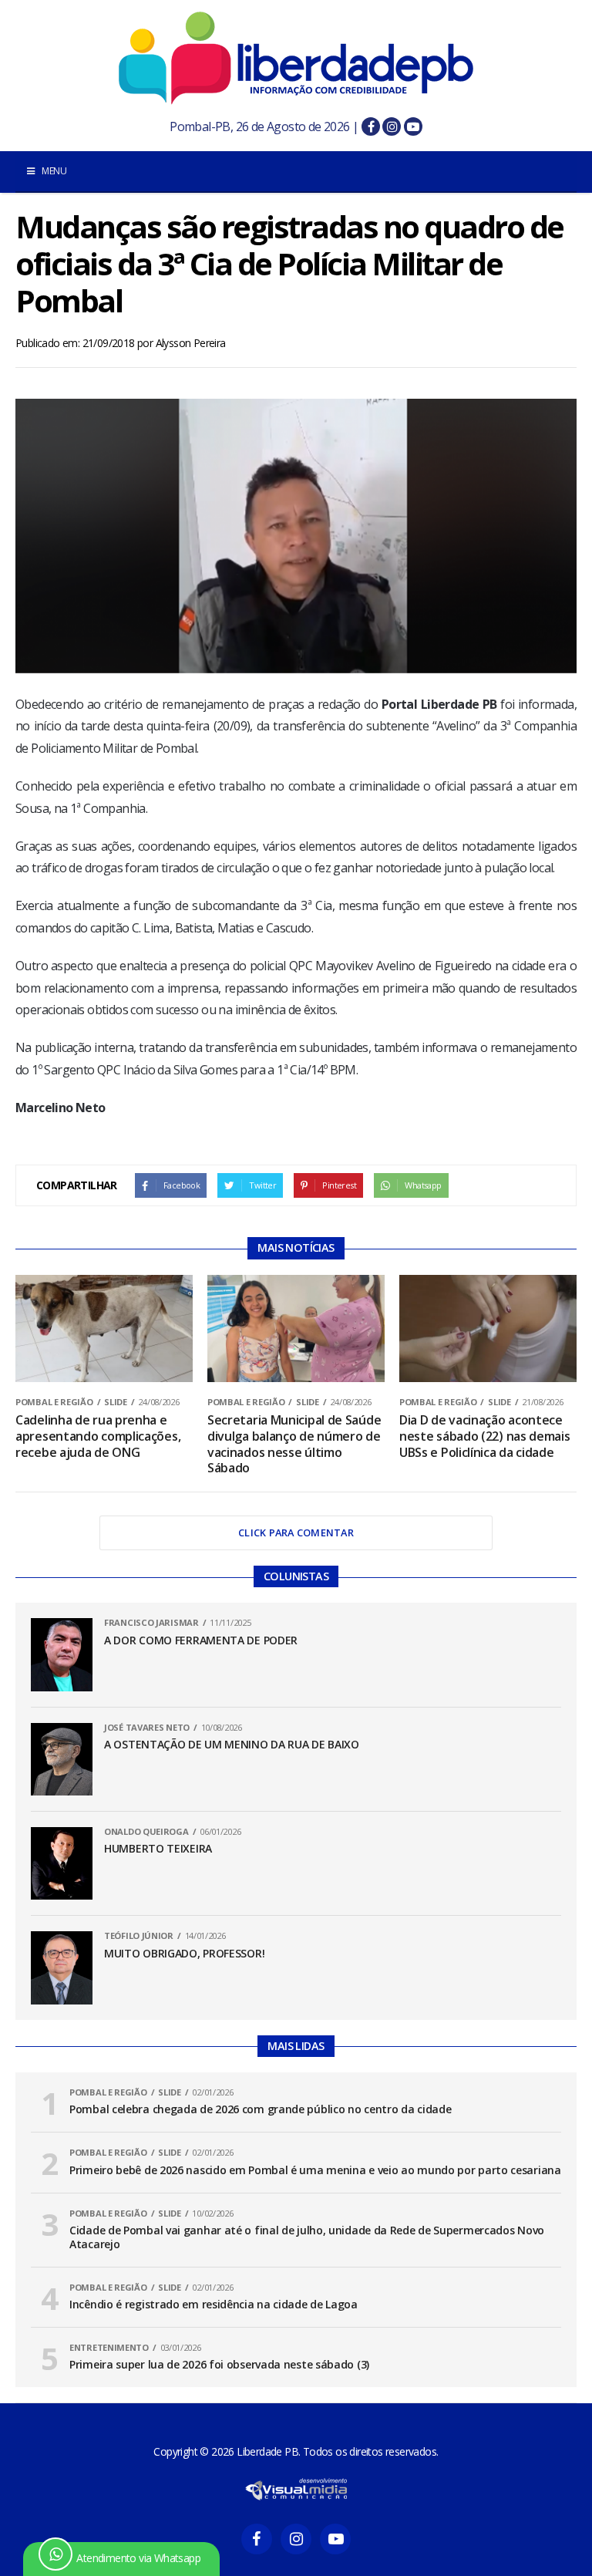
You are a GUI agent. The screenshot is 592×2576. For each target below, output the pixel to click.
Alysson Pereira (191, 343)
